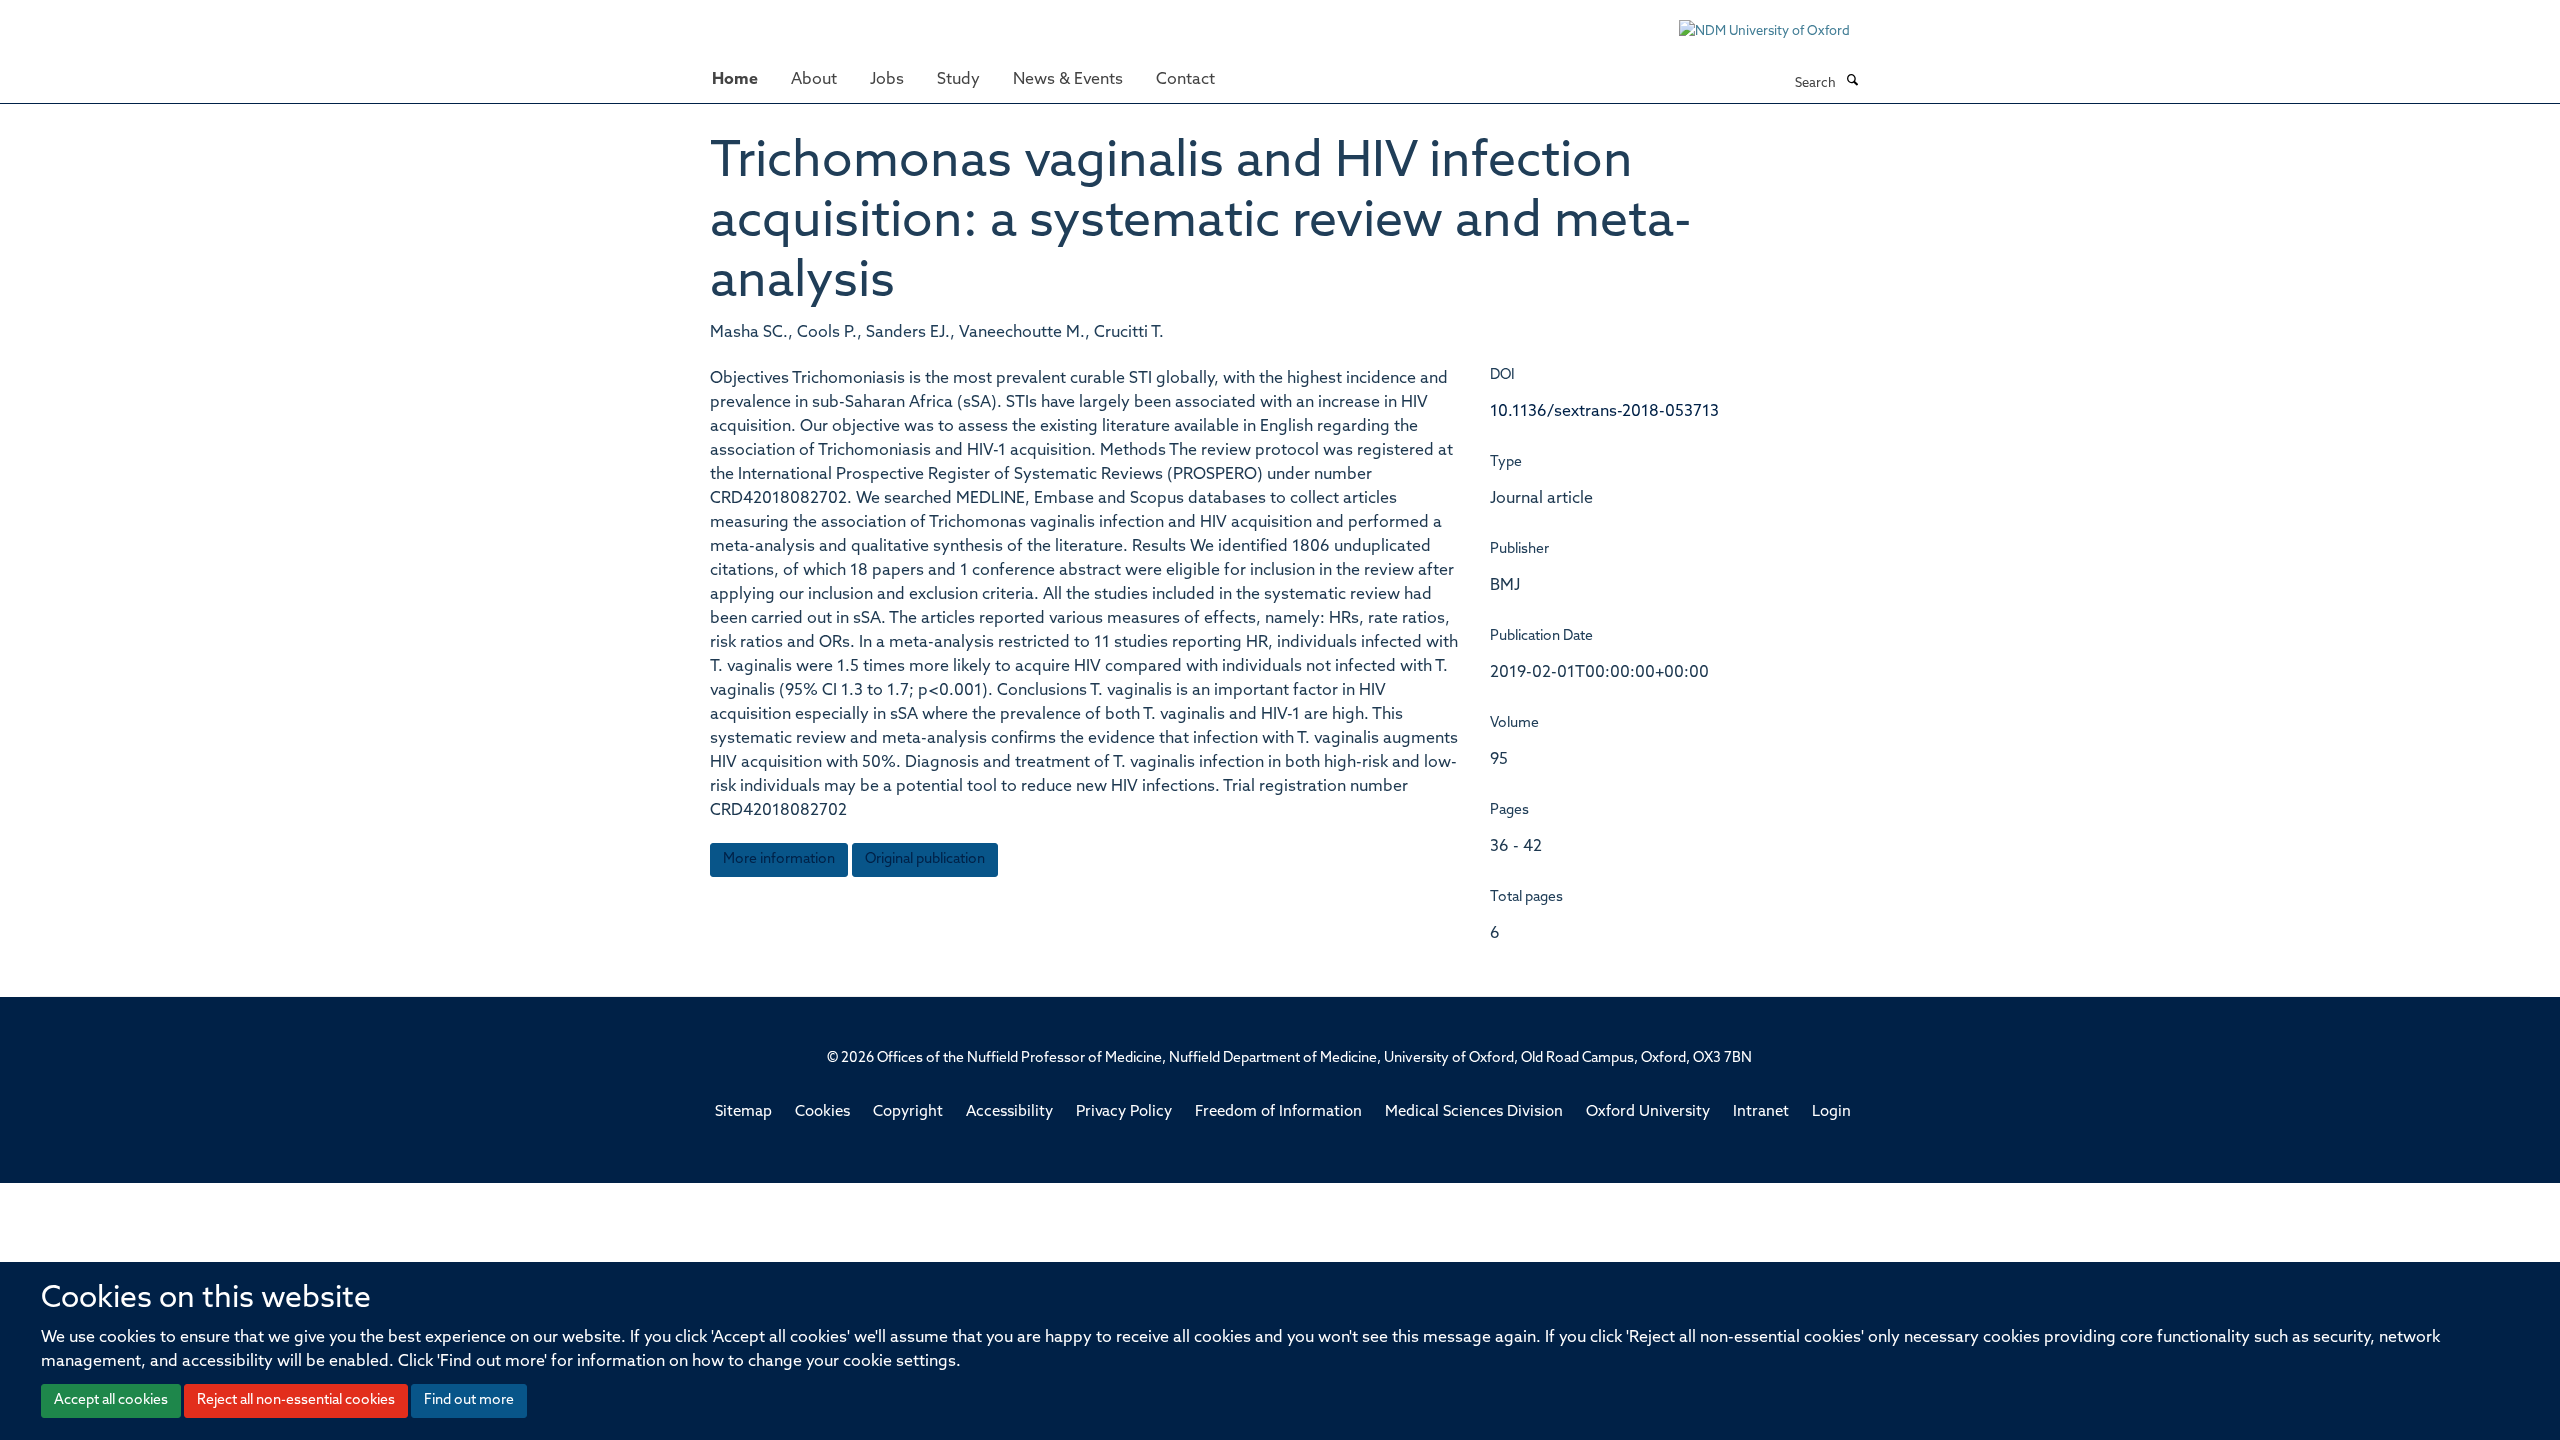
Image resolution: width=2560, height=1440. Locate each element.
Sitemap (743, 1112)
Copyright (908, 1112)
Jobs (887, 80)
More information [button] (779, 859)
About (814, 80)
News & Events (1068, 80)
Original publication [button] (925, 859)
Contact (1185, 80)
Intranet (1761, 1112)
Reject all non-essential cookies (296, 1400)
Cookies (822, 1112)
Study (958, 80)
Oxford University (1648, 1112)
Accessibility (1009, 1112)
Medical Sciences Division (1474, 1112)
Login (1831, 1112)
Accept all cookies (111, 1400)
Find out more (469, 1400)
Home (735, 80)
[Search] (1852, 82)
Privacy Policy (1124, 1112)
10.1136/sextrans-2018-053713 (1604, 412)
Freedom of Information (1278, 1112)
